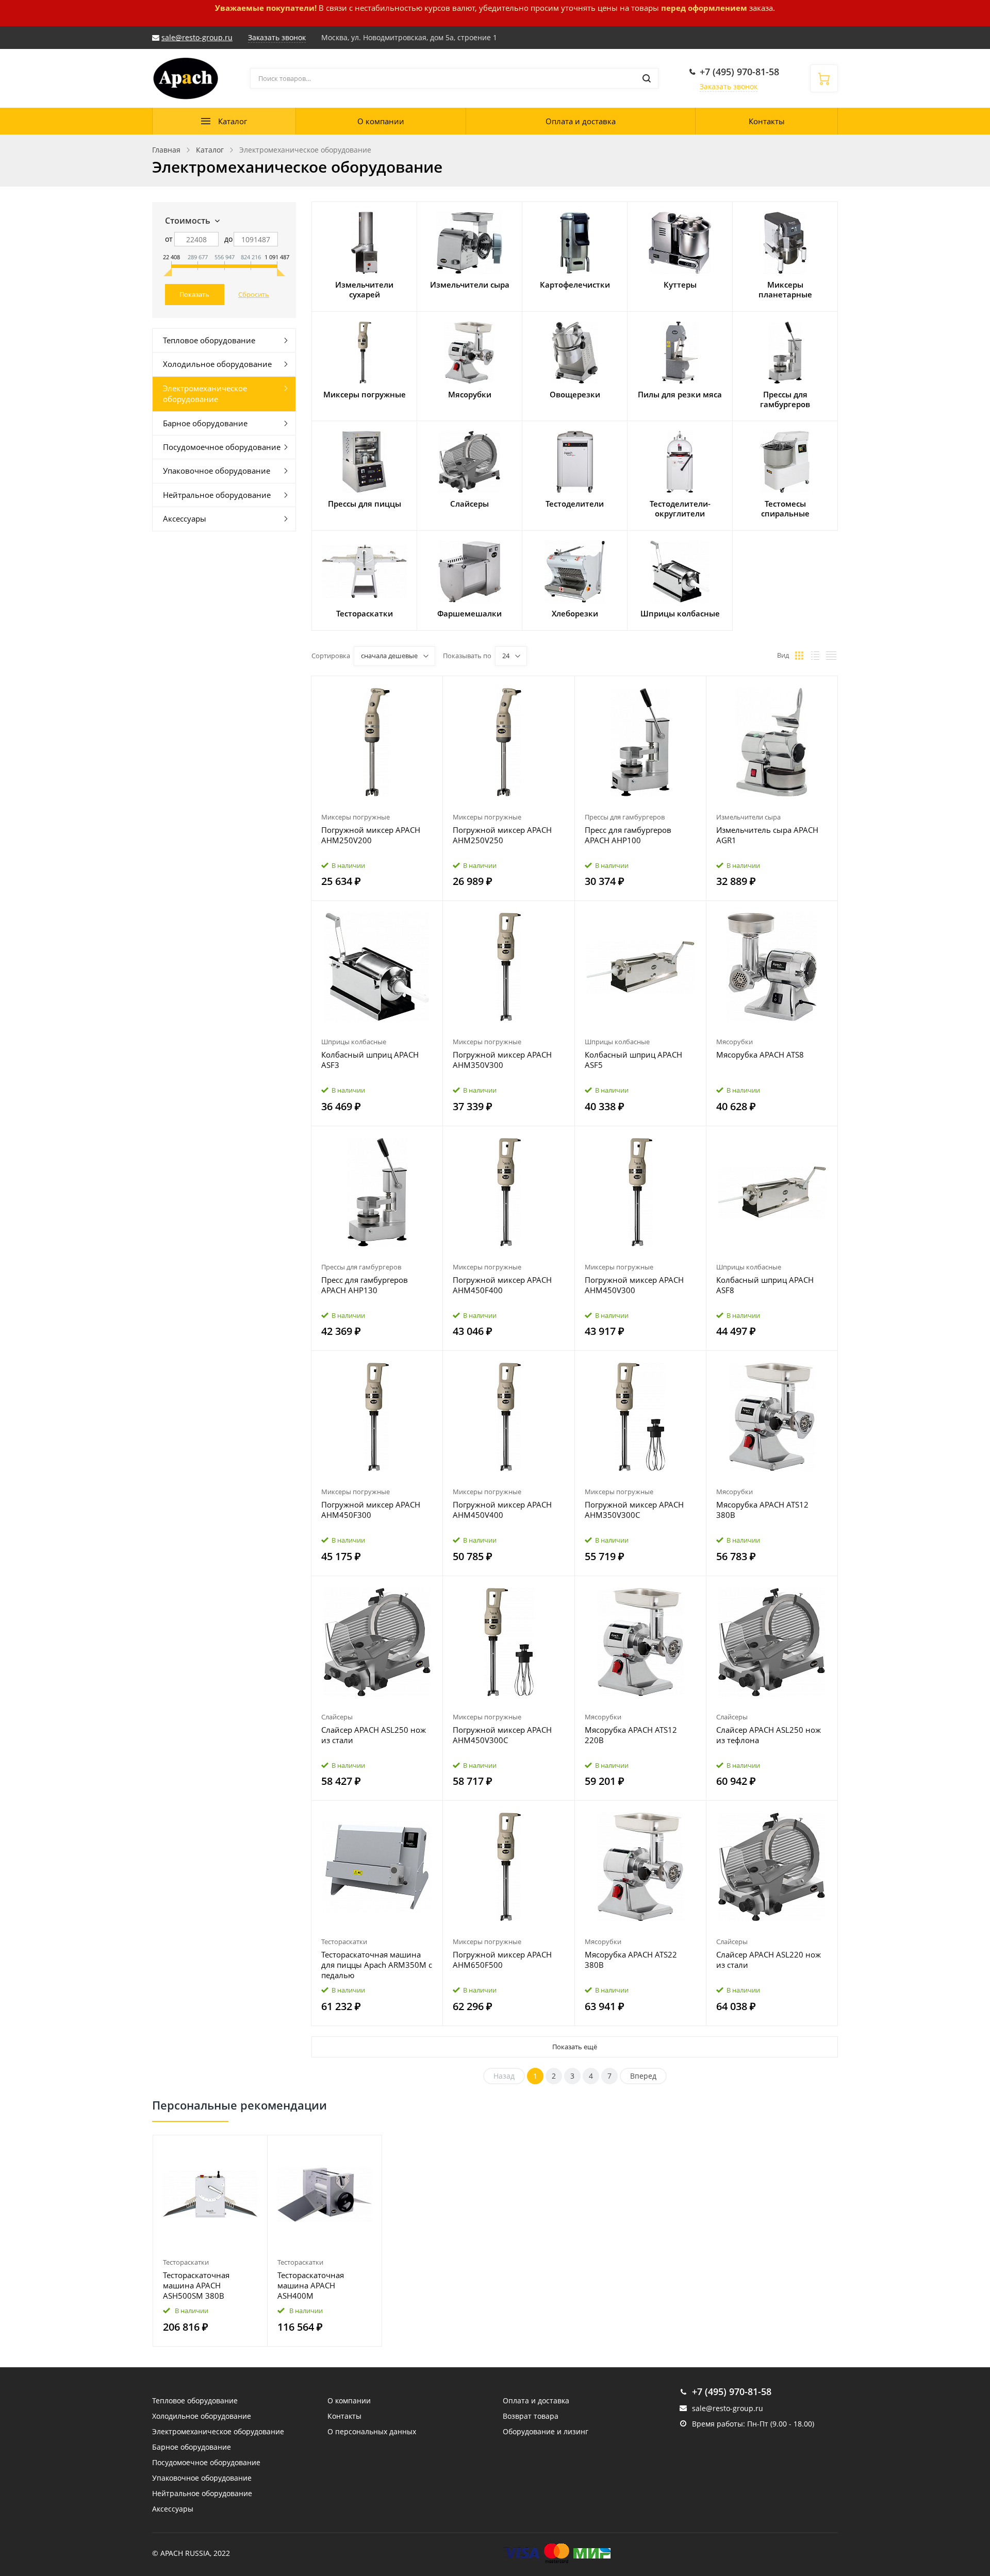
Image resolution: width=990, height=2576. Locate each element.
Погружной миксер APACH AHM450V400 (502, 1510)
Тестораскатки (344, 1942)
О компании (381, 121)
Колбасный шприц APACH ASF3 (370, 1060)
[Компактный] (831, 656)
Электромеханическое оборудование (205, 394)
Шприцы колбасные (354, 1042)
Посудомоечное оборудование (222, 447)
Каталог (233, 121)
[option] (210, 2241)
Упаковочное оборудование (217, 471)
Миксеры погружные (356, 817)
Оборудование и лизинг (546, 2431)
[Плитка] (799, 656)
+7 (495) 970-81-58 (739, 72)
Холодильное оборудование (217, 364)
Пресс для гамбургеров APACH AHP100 (628, 835)
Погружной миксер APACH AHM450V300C (502, 1735)
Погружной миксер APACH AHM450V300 (634, 1285)
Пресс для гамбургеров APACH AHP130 (365, 1285)
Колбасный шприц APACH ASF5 (633, 1060)
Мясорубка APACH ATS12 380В (762, 1510)
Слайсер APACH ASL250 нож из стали (374, 1735)
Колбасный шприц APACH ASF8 (765, 1285)
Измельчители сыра (748, 817)
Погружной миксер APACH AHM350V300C (634, 1510)
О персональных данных (372, 2431)
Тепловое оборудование (209, 340)
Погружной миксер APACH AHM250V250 (502, 835)
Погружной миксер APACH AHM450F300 (371, 1510)
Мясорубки (735, 1042)
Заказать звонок (729, 86)
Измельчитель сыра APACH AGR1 (767, 835)
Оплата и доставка (581, 121)
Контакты (767, 121)
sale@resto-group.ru (197, 37)
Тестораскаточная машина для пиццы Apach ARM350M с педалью (377, 1965)
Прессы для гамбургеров (625, 817)
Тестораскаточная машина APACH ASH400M (311, 2285)
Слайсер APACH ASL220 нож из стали (769, 1960)
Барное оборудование (205, 423)
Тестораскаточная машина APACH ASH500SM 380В (196, 2285)
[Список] (815, 656)
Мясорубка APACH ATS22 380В (631, 1960)
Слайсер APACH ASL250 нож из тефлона (769, 1735)
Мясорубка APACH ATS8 (760, 1055)
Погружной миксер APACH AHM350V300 (502, 1060)
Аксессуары (185, 518)
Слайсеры (337, 1717)
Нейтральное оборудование (217, 495)
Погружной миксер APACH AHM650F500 (502, 1960)
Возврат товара (531, 2416)
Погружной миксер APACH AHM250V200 (371, 835)
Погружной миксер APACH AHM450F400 (502, 1285)
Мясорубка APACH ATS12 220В (631, 1735)
